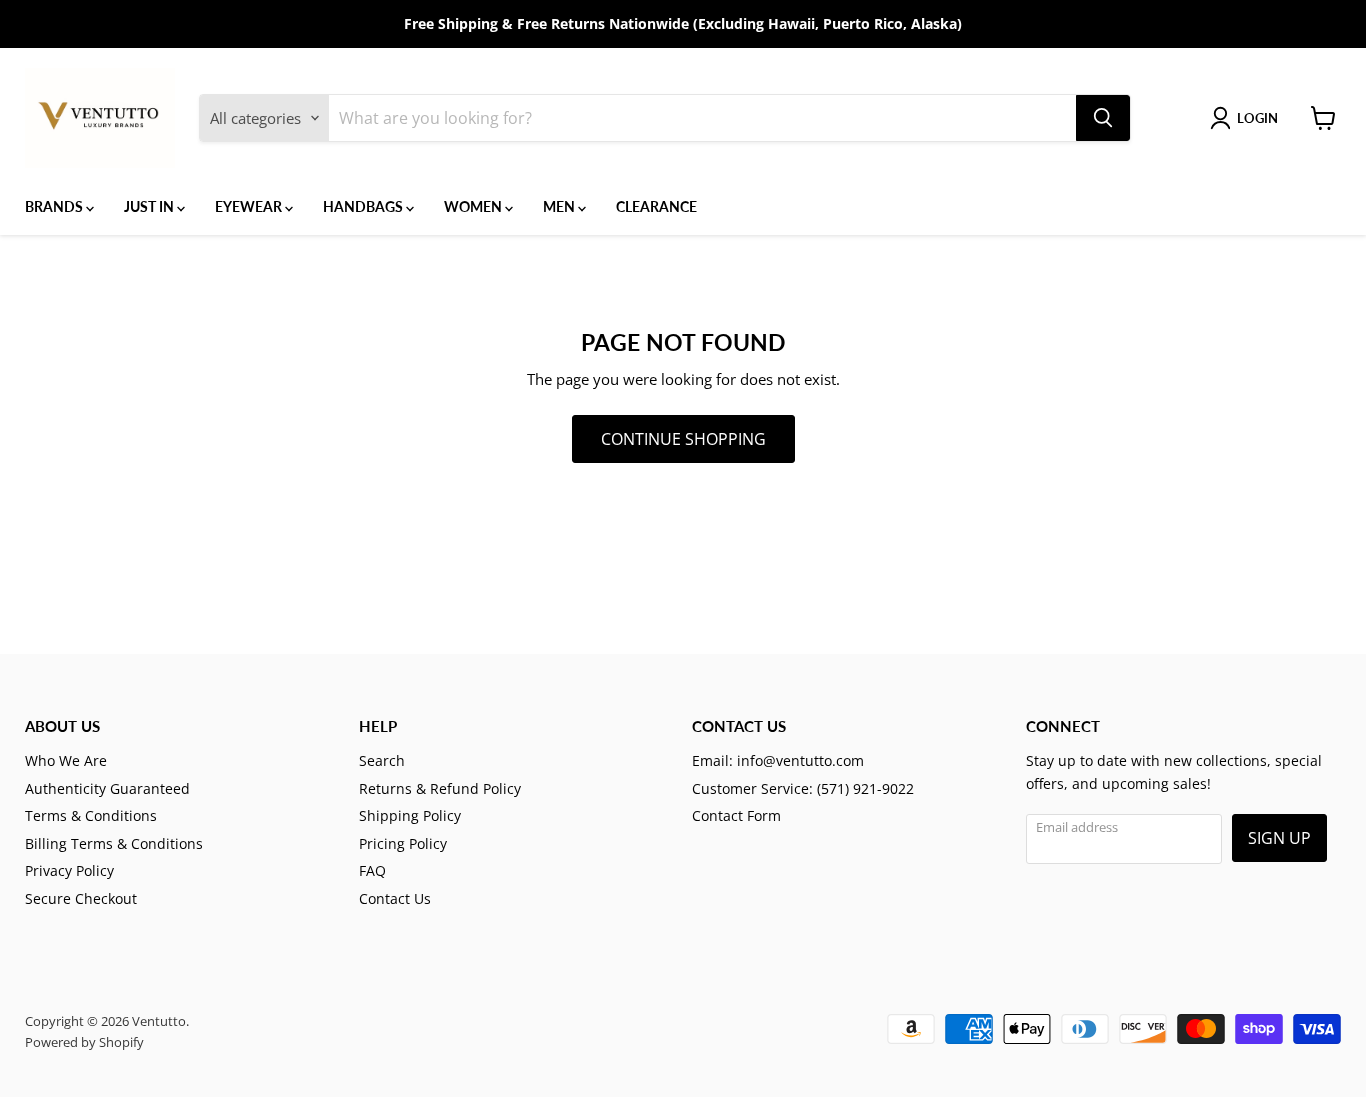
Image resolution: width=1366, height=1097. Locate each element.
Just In (150, 206)
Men (560, 206)
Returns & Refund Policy (440, 788)
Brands (55, 206)
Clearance (656, 206)
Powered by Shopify (84, 1042)
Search (382, 760)
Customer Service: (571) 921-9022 (803, 788)
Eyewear (250, 206)
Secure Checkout (81, 898)
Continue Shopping (683, 439)
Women (474, 206)
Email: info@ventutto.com (778, 760)
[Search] (1103, 118)
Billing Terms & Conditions (114, 843)
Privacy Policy (69, 870)
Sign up (1279, 838)
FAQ (372, 870)
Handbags (364, 206)
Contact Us (395, 898)
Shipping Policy (410, 815)
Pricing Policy (403, 843)
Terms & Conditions (91, 815)
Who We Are (66, 760)
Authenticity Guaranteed (107, 788)
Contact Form (736, 815)
